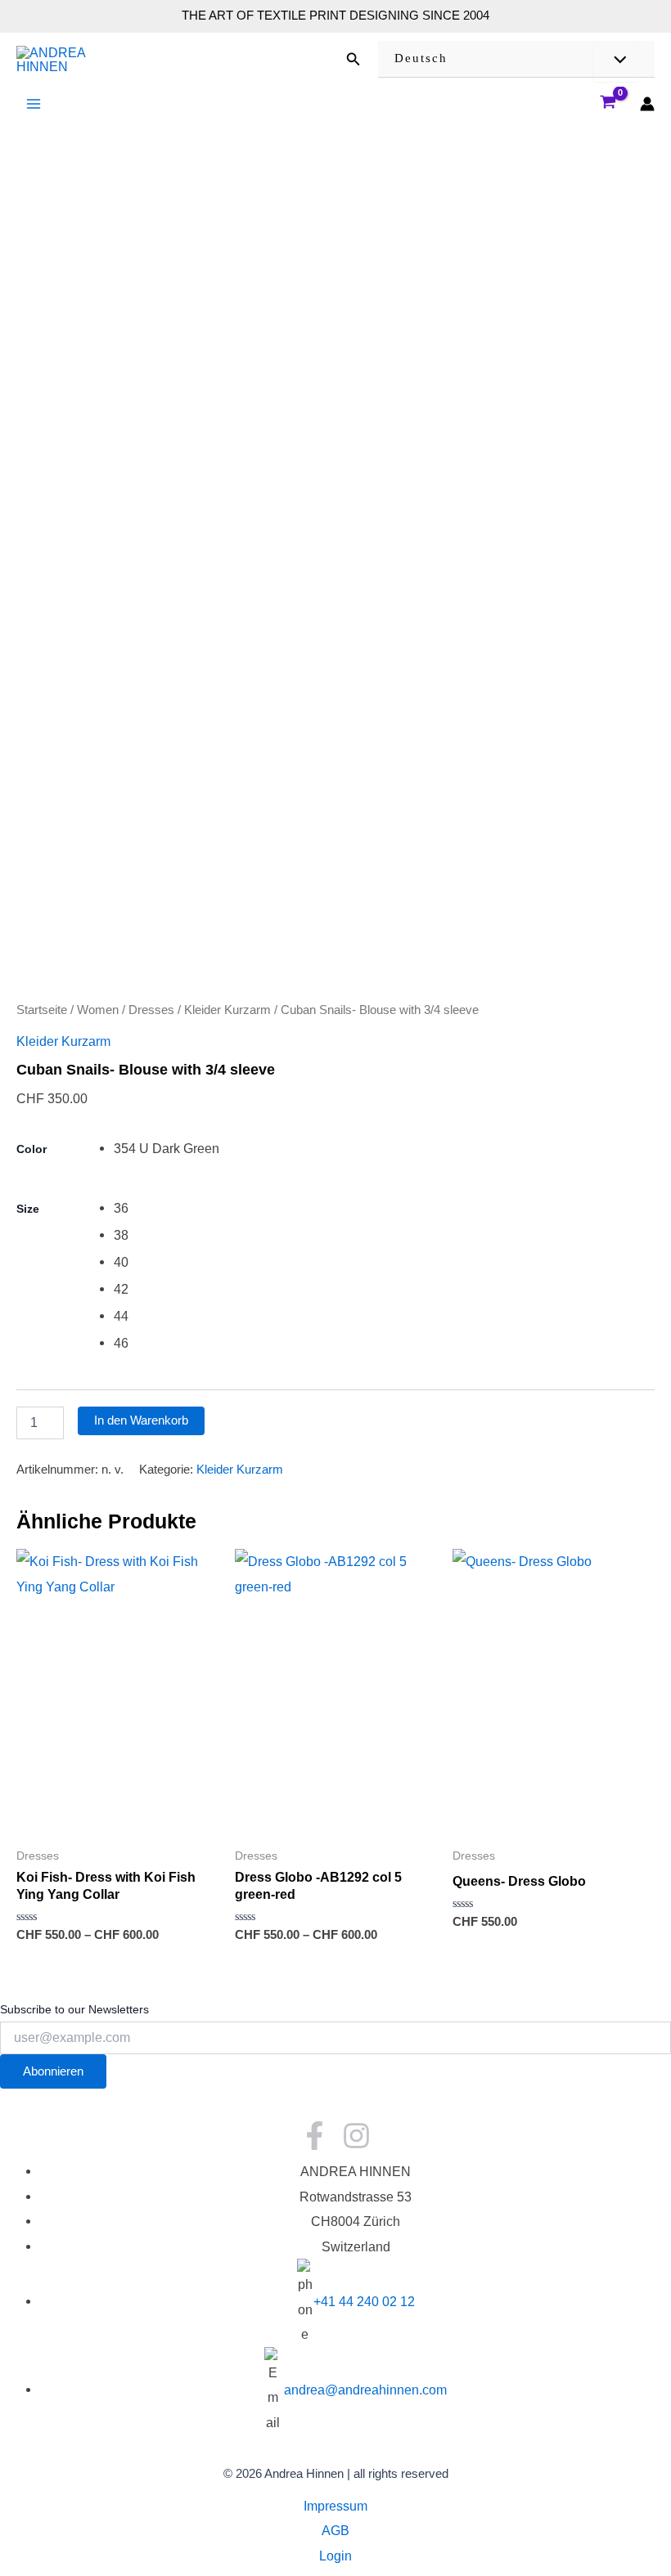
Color (32, 1149)
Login (335, 2556)
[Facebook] (315, 2136)
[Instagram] (356, 2136)
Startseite (42, 1010)
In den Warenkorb (141, 1420)
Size (28, 1209)
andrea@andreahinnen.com (365, 2390)
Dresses (151, 1010)
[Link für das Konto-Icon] (647, 104)
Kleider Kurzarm (227, 1010)
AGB (335, 2530)
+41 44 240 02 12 (364, 2301)
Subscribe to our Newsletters (74, 2009)
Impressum (335, 2506)
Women (98, 1010)
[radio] (384, 1149)
